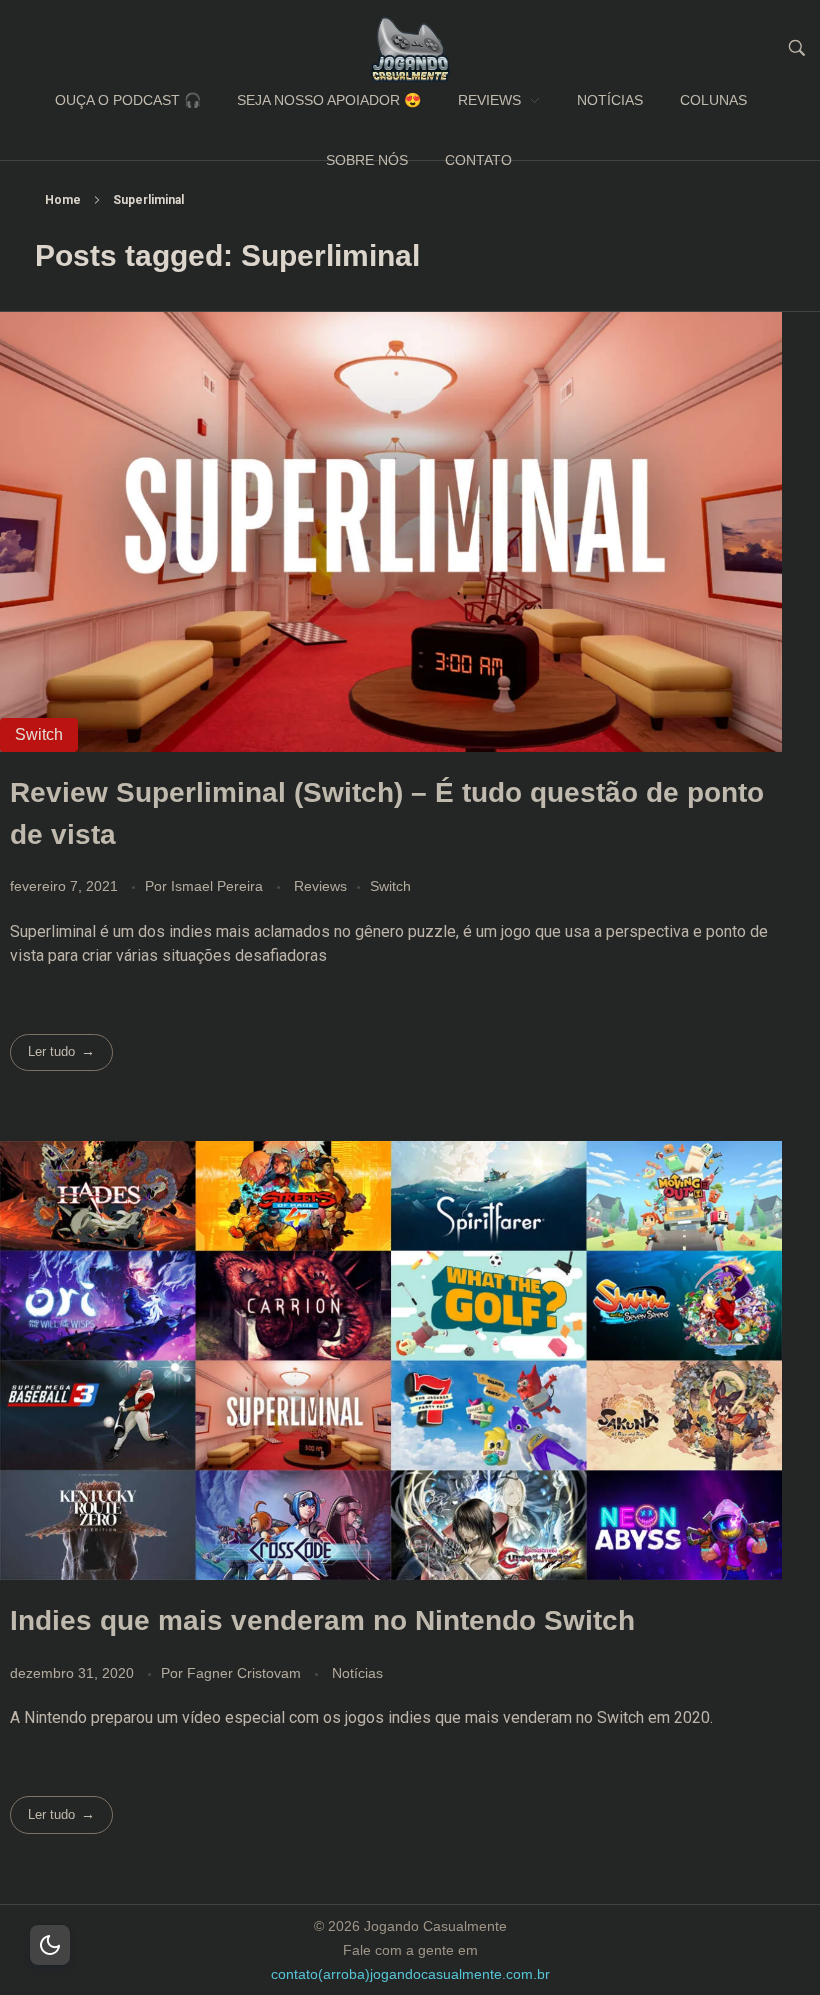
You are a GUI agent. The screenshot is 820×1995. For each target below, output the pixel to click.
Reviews (320, 886)
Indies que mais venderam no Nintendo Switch (322, 1620)
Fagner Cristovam (246, 1673)
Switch (390, 886)
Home (63, 200)
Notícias (357, 1673)
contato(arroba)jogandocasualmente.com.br (410, 1974)
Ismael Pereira (219, 886)
